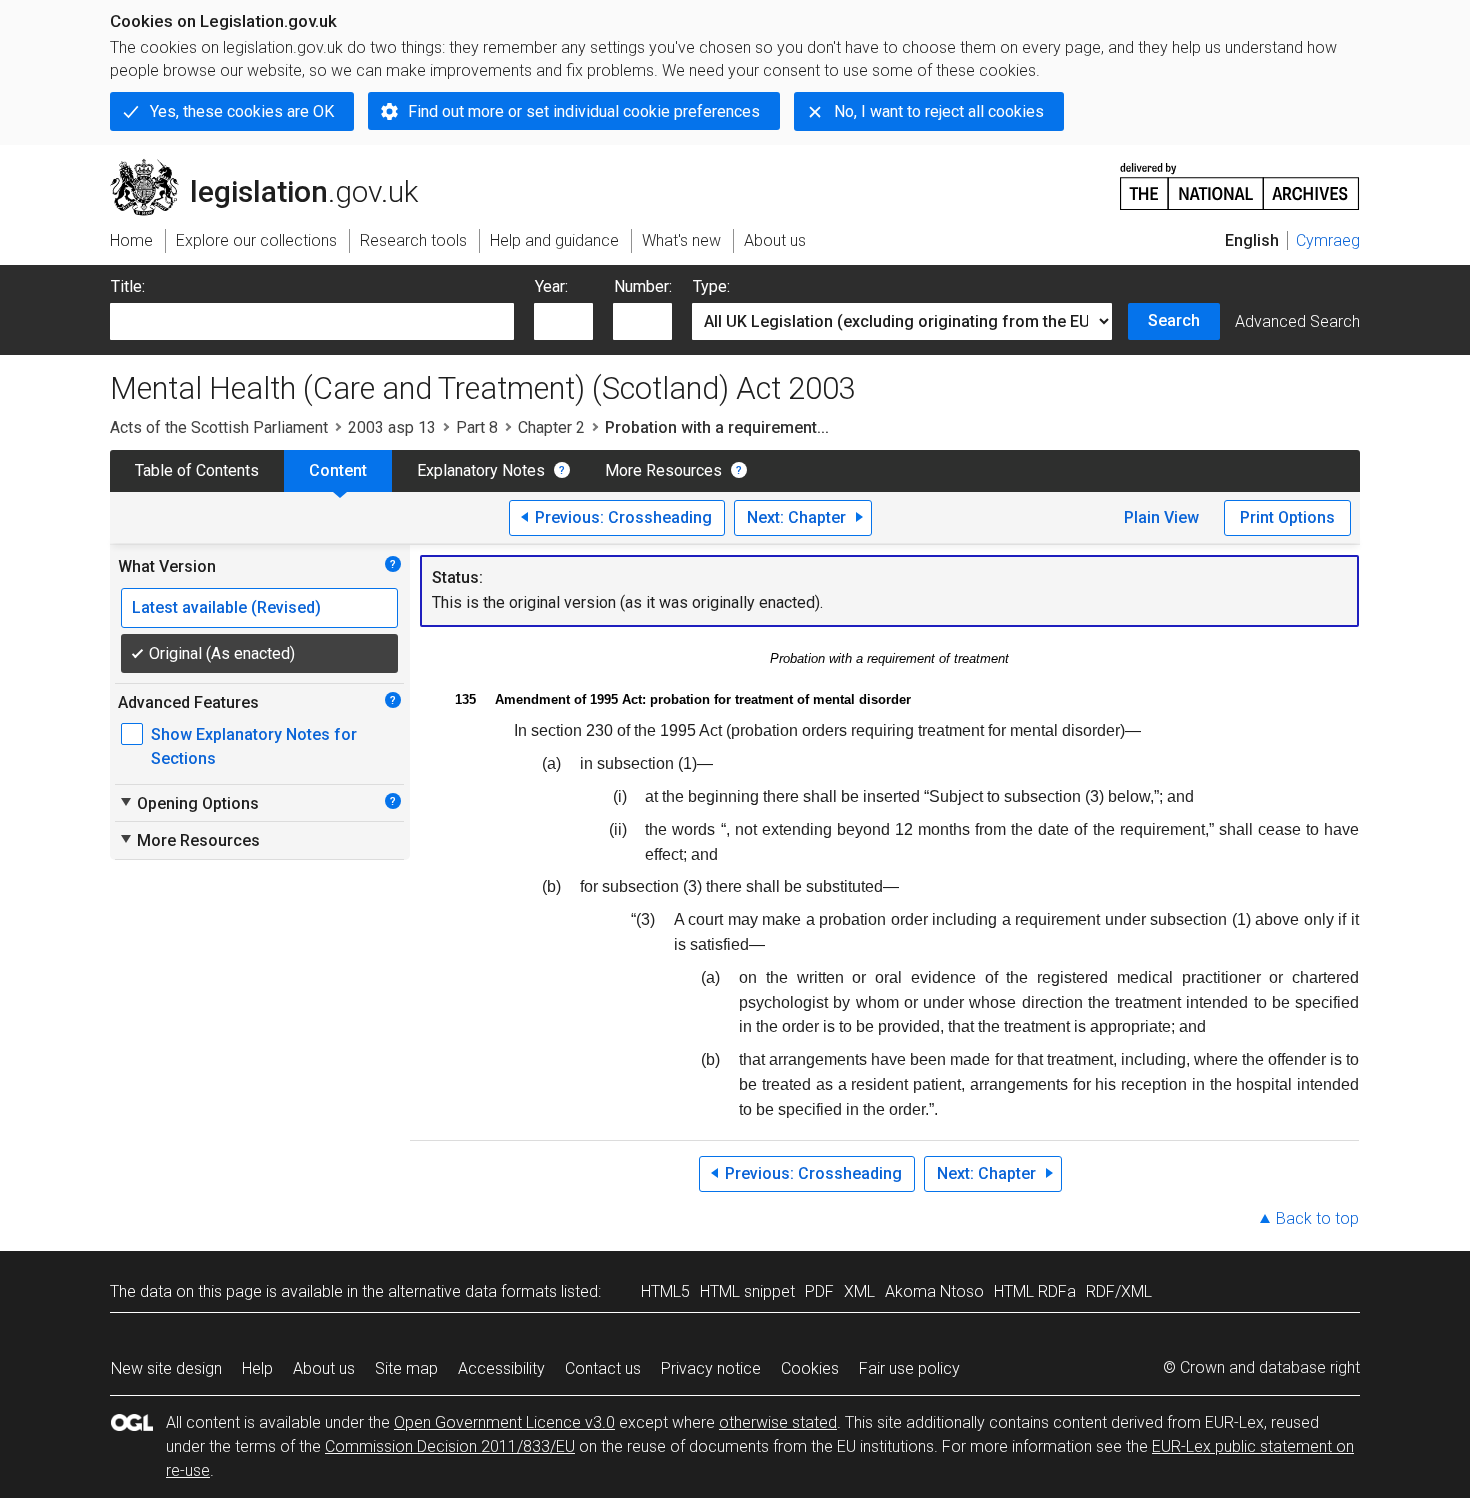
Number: (643, 286)
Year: (551, 286)
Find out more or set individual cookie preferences (584, 111)
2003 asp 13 (392, 427)
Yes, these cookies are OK (242, 111)
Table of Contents (197, 470)
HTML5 (665, 1291)
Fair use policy (909, 1368)
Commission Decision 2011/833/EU (450, 1446)
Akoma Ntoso (934, 1291)
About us (324, 1368)
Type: (711, 286)
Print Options (1287, 517)
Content (338, 470)
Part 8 (477, 427)
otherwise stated (778, 1422)
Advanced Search (1297, 321)
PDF (819, 1291)
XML (859, 1291)
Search (1174, 320)
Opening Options (188, 803)
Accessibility (501, 1368)
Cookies (810, 1368)
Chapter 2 (551, 427)
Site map (406, 1368)
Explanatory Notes (481, 470)
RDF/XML (1119, 1291)
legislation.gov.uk (275, 167)
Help (257, 1368)
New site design (166, 1368)
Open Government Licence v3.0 (504, 1422)
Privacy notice (711, 1368)
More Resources (663, 470)
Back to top (1317, 1218)
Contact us (603, 1368)
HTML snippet (747, 1291)
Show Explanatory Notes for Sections (254, 746)
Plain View (1161, 517)
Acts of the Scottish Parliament (219, 427)
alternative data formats (472, 1291)
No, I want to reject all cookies (939, 111)
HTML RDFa (1035, 1291)
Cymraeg (1328, 240)
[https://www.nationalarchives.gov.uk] (1240, 178)
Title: (128, 286)
